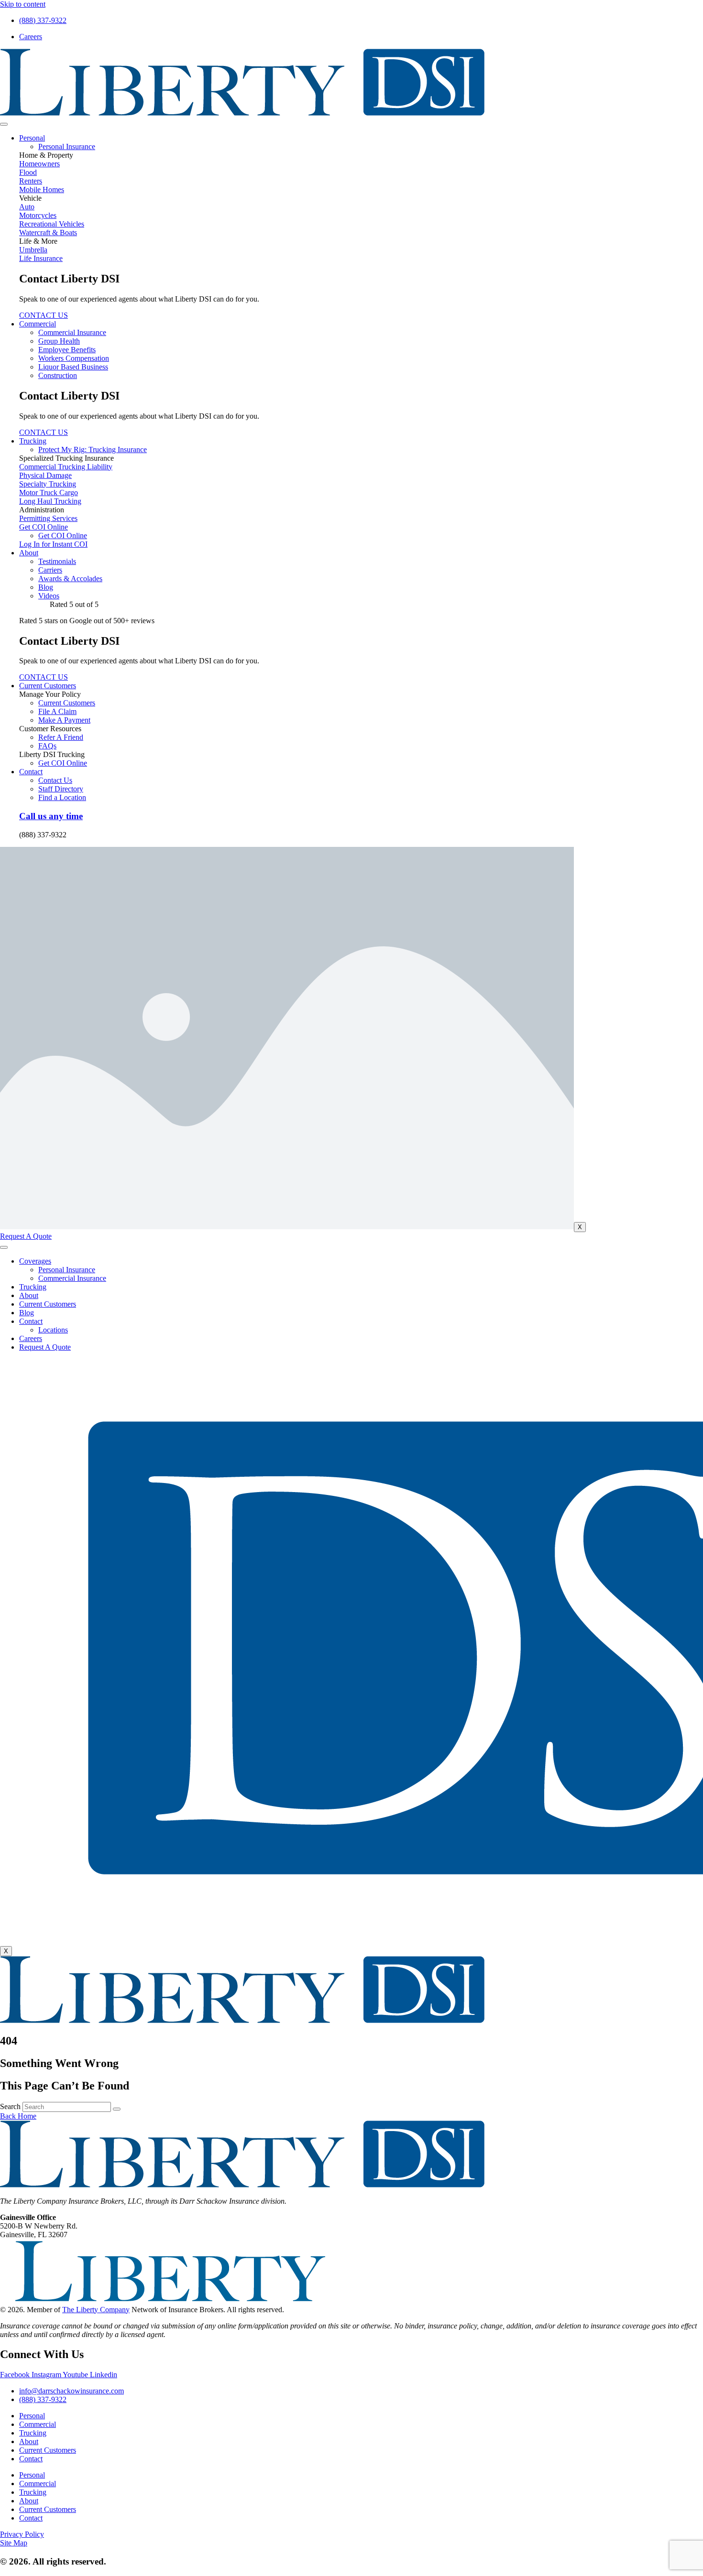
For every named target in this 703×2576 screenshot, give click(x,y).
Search (10, 2106)
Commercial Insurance (72, 1278)
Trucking (33, 441)
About (29, 553)
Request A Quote (45, 1347)
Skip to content (23, 4)
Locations (53, 1330)
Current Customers (48, 686)
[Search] (117, 2109)
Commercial (38, 324)
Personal (32, 138)
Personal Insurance (67, 1270)
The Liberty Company (96, 2310)
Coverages (35, 1261)
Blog (27, 1313)
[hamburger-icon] (4, 124)
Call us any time (51, 816)
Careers (31, 1338)
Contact (31, 772)
